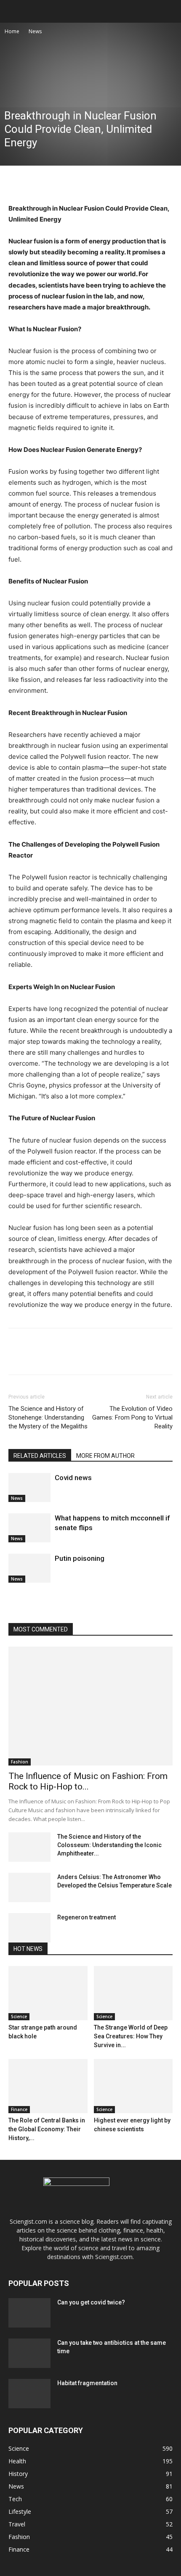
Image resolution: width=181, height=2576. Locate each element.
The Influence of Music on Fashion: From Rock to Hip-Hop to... (88, 1781)
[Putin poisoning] (29, 1568)
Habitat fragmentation (87, 2383)
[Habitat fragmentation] (29, 2394)
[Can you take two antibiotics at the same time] (29, 2353)
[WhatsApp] (75, 183)
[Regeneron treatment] (29, 1928)
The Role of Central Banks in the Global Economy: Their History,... (47, 2129)
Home (12, 31)
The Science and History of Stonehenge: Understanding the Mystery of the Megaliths (48, 1417)
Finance (19, 2109)
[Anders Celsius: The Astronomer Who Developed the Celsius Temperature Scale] (29, 1887)
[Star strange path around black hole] (48, 1993)
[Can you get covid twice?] (29, 2313)
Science (19, 2016)
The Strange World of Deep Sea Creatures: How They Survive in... (131, 2036)
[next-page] (15, 1598)
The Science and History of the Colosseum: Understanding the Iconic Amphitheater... (109, 1845)
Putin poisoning (80, 1558)
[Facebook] (17, 183)
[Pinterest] (56, 183)
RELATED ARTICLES (40, 1456)
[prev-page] (11, 1598)
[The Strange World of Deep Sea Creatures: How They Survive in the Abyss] (133, 1993)
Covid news (73, 1478)
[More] (95, 183)
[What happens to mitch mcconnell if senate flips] (29, 1528)
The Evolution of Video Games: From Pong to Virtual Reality (132, 1417)
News (35, 31)
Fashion (20, 1762)
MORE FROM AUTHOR (105, 1456)
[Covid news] (29, 1487)
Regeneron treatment (87, 1917)
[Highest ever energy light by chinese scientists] (133, 2086)
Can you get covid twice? (91, 2302)
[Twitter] (36, 183)
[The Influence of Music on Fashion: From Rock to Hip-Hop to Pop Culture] (90, 1706)
